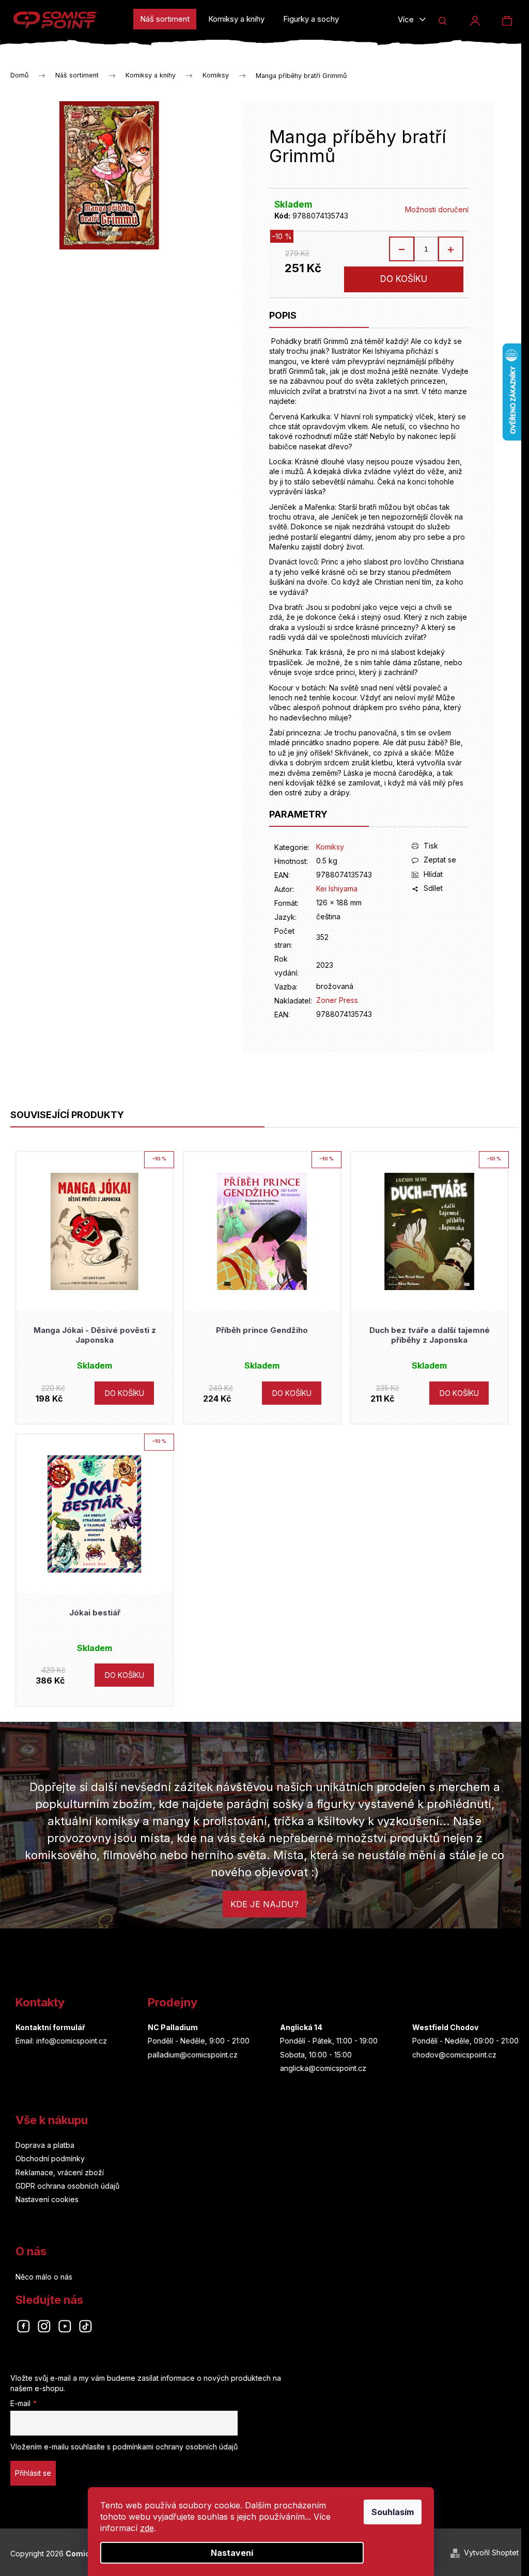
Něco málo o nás (44, 2277)
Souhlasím (393, 2512)
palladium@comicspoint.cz (193, 2055)
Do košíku (404, 279)
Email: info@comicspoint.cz (61, 2041)
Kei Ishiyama (337, 889)
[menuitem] (165, 19)
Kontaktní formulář (50, 2027)
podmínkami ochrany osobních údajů (175, 2447)
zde (147, 2528)
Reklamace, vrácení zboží (60, 2172)
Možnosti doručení (437, 209)
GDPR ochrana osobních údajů (67, 2186)
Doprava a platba (45, 2145)
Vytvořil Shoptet (491, 2553)
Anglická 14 (301, 2027)
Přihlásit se (33, 2473)
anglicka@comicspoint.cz (323, 2068)
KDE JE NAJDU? (264, 1904)
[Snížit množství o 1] (402, 249)
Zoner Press (337, 1000)
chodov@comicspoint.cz (454, 2055)
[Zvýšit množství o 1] (450, 249)
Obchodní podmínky (50, 2158)
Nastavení (232, 2553)
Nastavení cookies (47, 2199)
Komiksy (330, 847)
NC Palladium (173, 2027)
